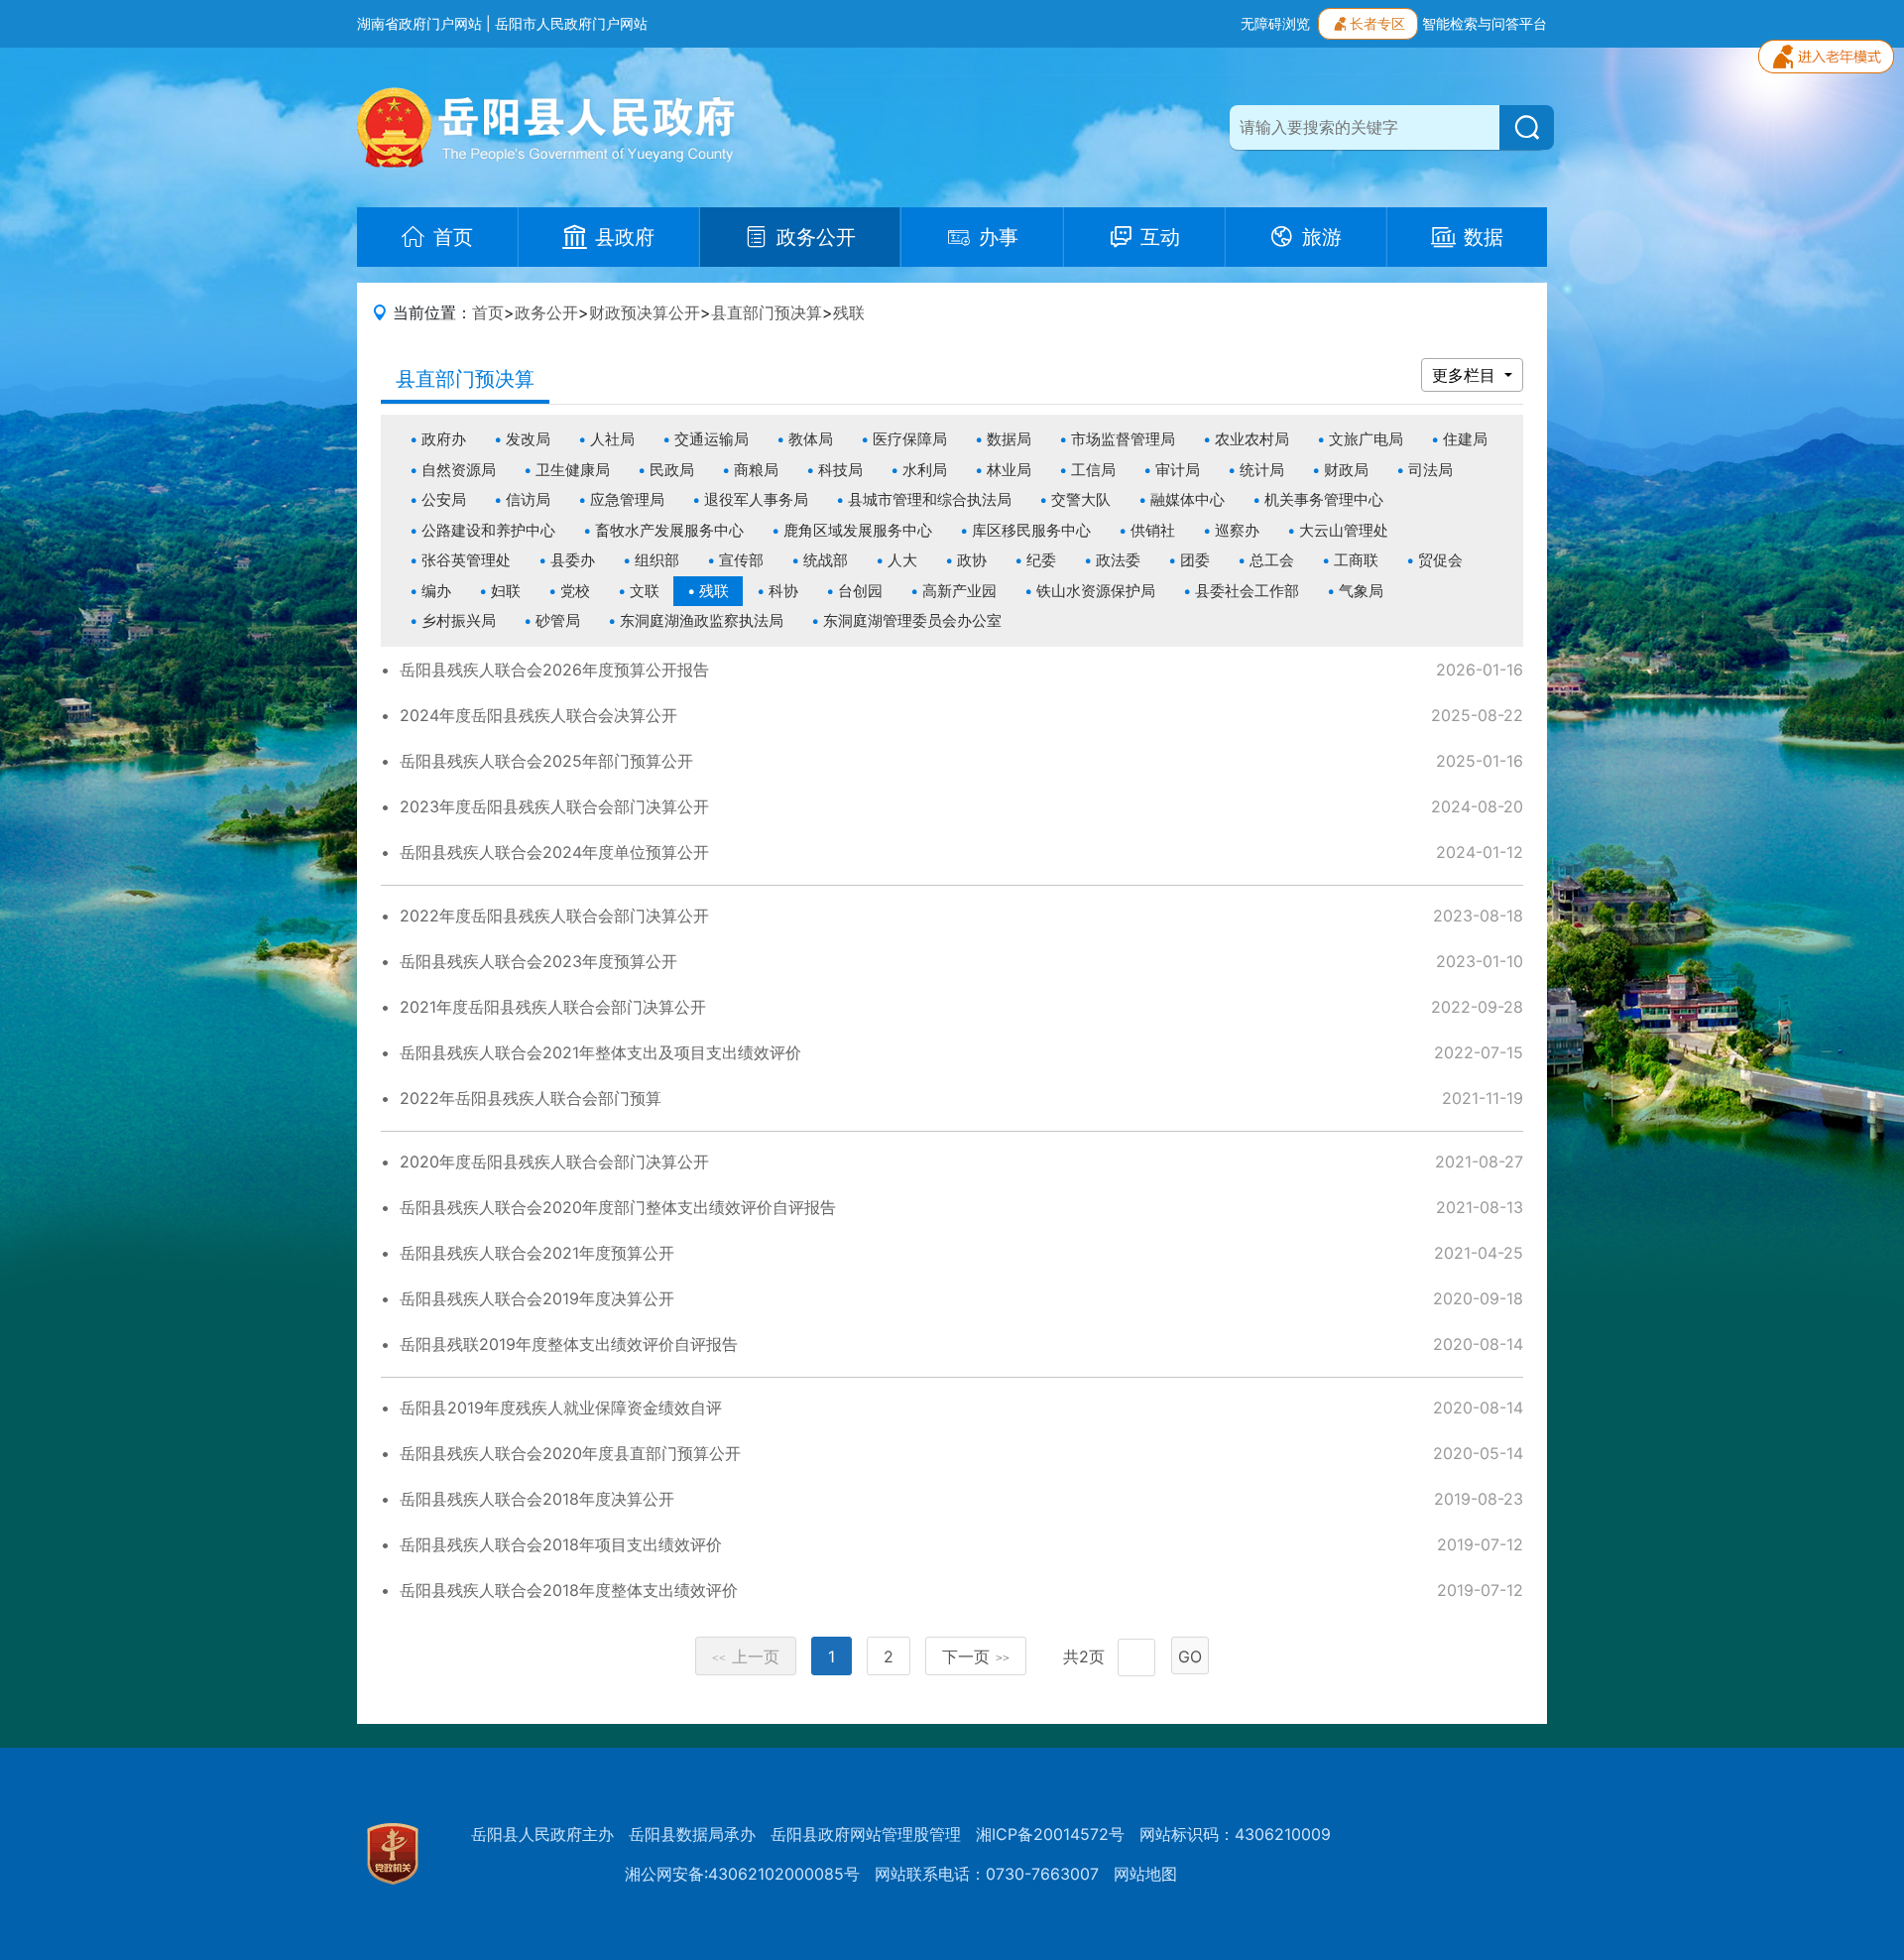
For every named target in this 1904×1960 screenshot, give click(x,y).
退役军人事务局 (756, 499)
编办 (436, 591)
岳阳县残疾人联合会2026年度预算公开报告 (554, 670)
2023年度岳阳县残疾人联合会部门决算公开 (554, 806)
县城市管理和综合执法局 (930, 499)
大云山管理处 (1344, 530)
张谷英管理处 (466, 560)
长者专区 (1377, 23)
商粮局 (756, 470)
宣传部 (741, 560)
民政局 (672, 470)
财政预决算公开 (645, 312)
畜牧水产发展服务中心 (669, 530)
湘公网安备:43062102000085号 (742, 1874)
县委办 (573, 560)
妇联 (506, 591)
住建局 (1465, 439)
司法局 (1430, 470)
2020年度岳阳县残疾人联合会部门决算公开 (554, 1162)
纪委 (1041, 560)
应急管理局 (627, 499)
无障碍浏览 (1275, 23)
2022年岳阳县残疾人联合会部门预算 (531, 1098)
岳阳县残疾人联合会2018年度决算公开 (537, 1499)
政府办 (444, 439)
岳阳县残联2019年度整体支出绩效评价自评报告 (569, 1344)
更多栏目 (1466, 375)
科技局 (840, 470)
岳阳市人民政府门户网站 (571, 23)
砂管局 (558, 620)
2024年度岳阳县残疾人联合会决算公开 (538, 715)
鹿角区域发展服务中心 (858, 530)
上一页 (746, 1656)
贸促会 (1440, 560)
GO (1190, 1656)
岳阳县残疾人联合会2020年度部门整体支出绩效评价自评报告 (618, 1207)
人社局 (612, 439)
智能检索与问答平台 (1485, 23)
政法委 (1118, 560)
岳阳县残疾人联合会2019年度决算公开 (537, 1298)
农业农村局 (1252, 439)
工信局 (1093, 470)
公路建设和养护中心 (488, 530)
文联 (645, 591)
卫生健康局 (573, 470)
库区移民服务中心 (1031, 530)
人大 (902, 560)
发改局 (528, 439)
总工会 (1272, 560)
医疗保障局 (910, 439)
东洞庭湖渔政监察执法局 (702, 620)
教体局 (811, 439)
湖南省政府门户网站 (419, 23)
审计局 (1178, 470)
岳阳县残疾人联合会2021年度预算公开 (537, 1253)
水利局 (925, 470)
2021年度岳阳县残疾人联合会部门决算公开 (553, 1007)
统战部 (826, 560)
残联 (849, 312)
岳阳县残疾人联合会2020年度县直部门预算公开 (570, 1453)
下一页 (976, 1656)
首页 (488, 312)
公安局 (444, 499)
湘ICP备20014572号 (1050, 1834)
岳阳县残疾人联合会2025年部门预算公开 (546, 761)
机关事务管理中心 (1324, 499)
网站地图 (1145, 1874)
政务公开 (546, 312)
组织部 (657, 560)
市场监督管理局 (1123, 439)
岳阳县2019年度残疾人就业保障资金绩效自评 (561, 1408)
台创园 (860, 591)
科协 (783, 591)
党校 (575, 591)
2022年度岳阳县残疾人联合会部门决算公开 (554, 916)
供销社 (1153, 530)
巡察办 (1237, 530)
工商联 (1356, 560)
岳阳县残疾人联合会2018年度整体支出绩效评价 (569, 1590)
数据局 (1009, 439)
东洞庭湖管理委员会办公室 (912, 620)
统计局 (1262, 470)
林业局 (1009, 470)
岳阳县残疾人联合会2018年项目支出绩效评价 (561, 1544)
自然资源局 (459, 470)
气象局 (1361, 591)
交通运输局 (712, 439)
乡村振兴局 (459, 620)
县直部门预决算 (767, 312)
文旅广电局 (1366, 439)
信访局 (528, 499)
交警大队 (1081, 499)
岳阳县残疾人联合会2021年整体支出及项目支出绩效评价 (600, 1052)
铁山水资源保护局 (1096, 591)
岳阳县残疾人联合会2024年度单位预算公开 (554, 852)
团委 (1195, 560)
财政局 (1346, 470)
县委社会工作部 (1247, 591)
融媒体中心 (1188, 499)
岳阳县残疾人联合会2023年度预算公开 (538, 961)
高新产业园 (959, 591)
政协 (972, 560)
